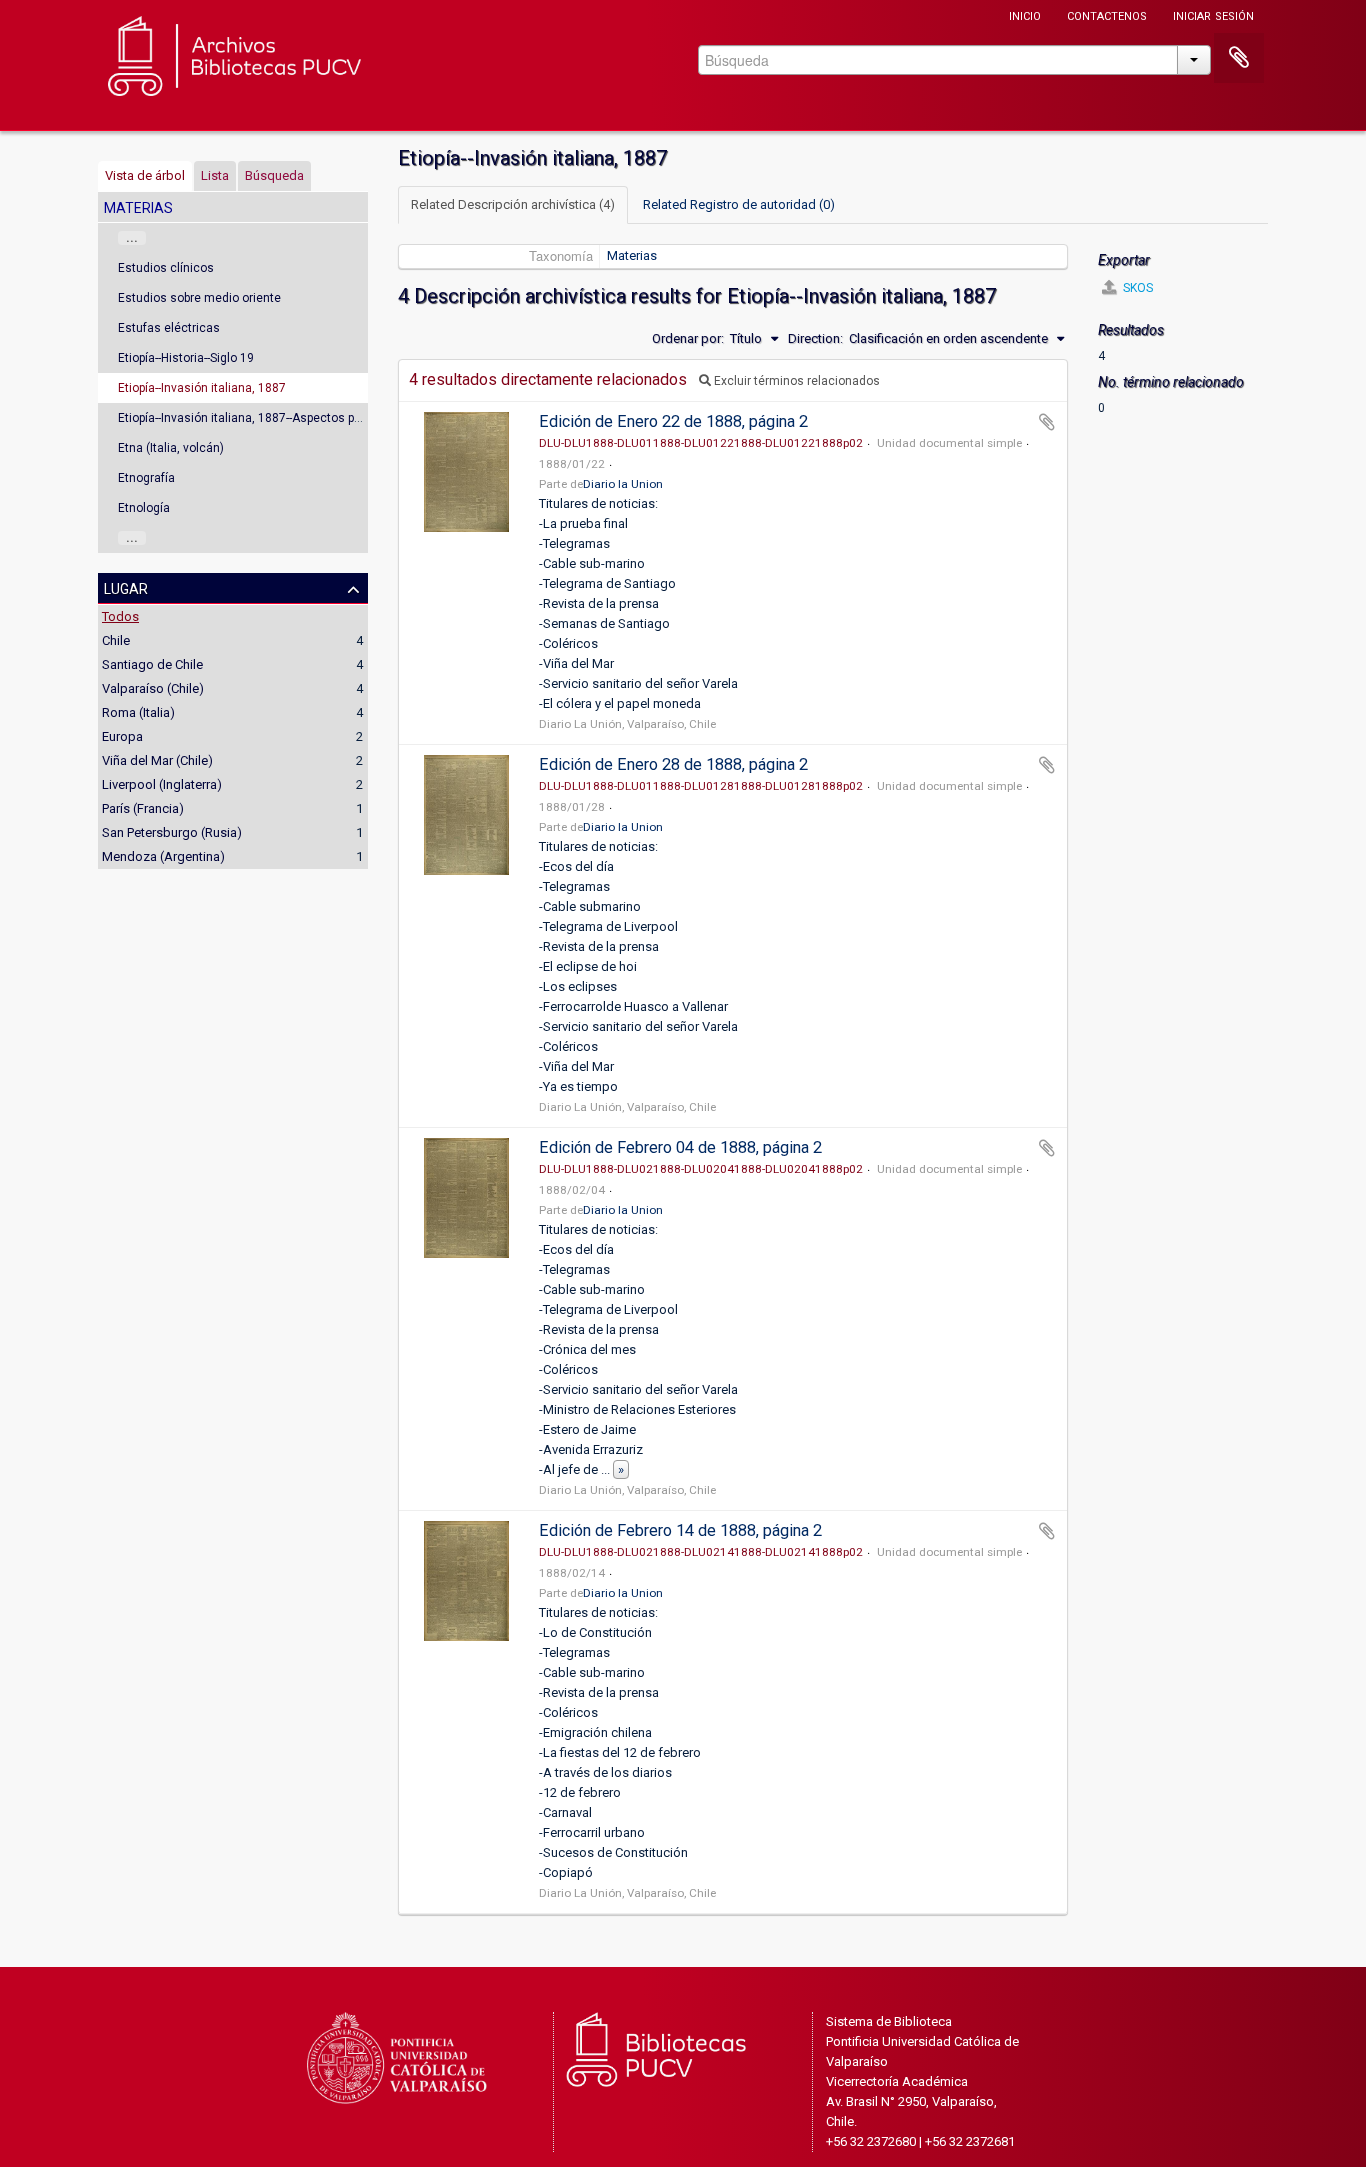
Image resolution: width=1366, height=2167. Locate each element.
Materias (632, 255)
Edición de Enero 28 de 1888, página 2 (673, 764)
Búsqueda (274, 175)
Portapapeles (1239, 58)
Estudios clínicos (166, 268)
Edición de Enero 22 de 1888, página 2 (673, 421)
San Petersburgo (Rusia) (172, 832)
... (132, 238)
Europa (122, 736)
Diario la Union (623, 484)
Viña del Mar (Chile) (157, 760)
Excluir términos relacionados (795, 381)
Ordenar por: (688, 338)
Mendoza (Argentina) (163, 856)
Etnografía (146, 478)
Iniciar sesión (1213, 14)
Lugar (126, 587)
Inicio (1025, 14)
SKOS (1136, 288)
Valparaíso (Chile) (153, 688)
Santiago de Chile (152, 664)
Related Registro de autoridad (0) (739, 204)
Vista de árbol (145, 175)
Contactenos (1107, 14)
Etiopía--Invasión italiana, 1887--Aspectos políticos (256, 418)
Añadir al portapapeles (1047, 422)
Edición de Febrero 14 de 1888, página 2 (680, 1530)
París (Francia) (143, 808)
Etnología (144, 508)
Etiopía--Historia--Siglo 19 (186, 358)
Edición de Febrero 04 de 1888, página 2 (680, 1147)
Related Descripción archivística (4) (513, 204)
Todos (120, 616)
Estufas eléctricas (169, 328)
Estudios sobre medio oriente (199, 298)
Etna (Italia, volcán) (171, 448)
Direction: (815, 338)
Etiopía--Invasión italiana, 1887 (202, 388)
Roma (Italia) (138, 712)
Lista (215, 175)
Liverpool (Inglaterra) (162, 784)
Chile (116, 640)
